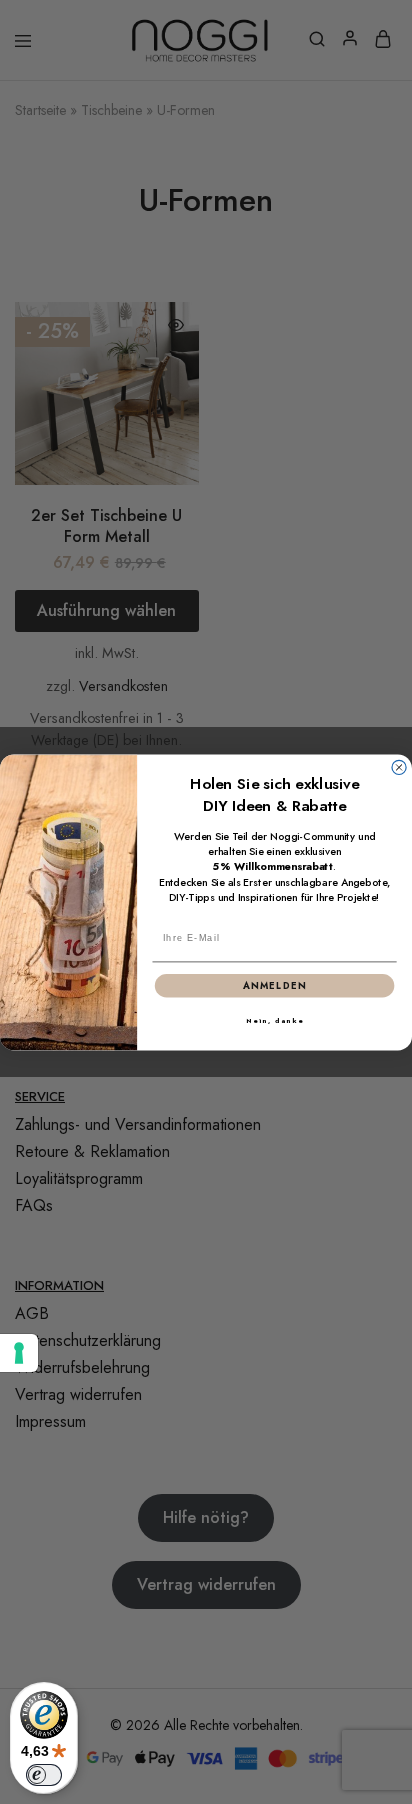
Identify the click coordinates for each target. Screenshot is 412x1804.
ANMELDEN (275, 985)
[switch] (44, 1775)
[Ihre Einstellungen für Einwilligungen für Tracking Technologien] (19, 1353)
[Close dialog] (399, 767)
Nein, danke (275, 1020)
